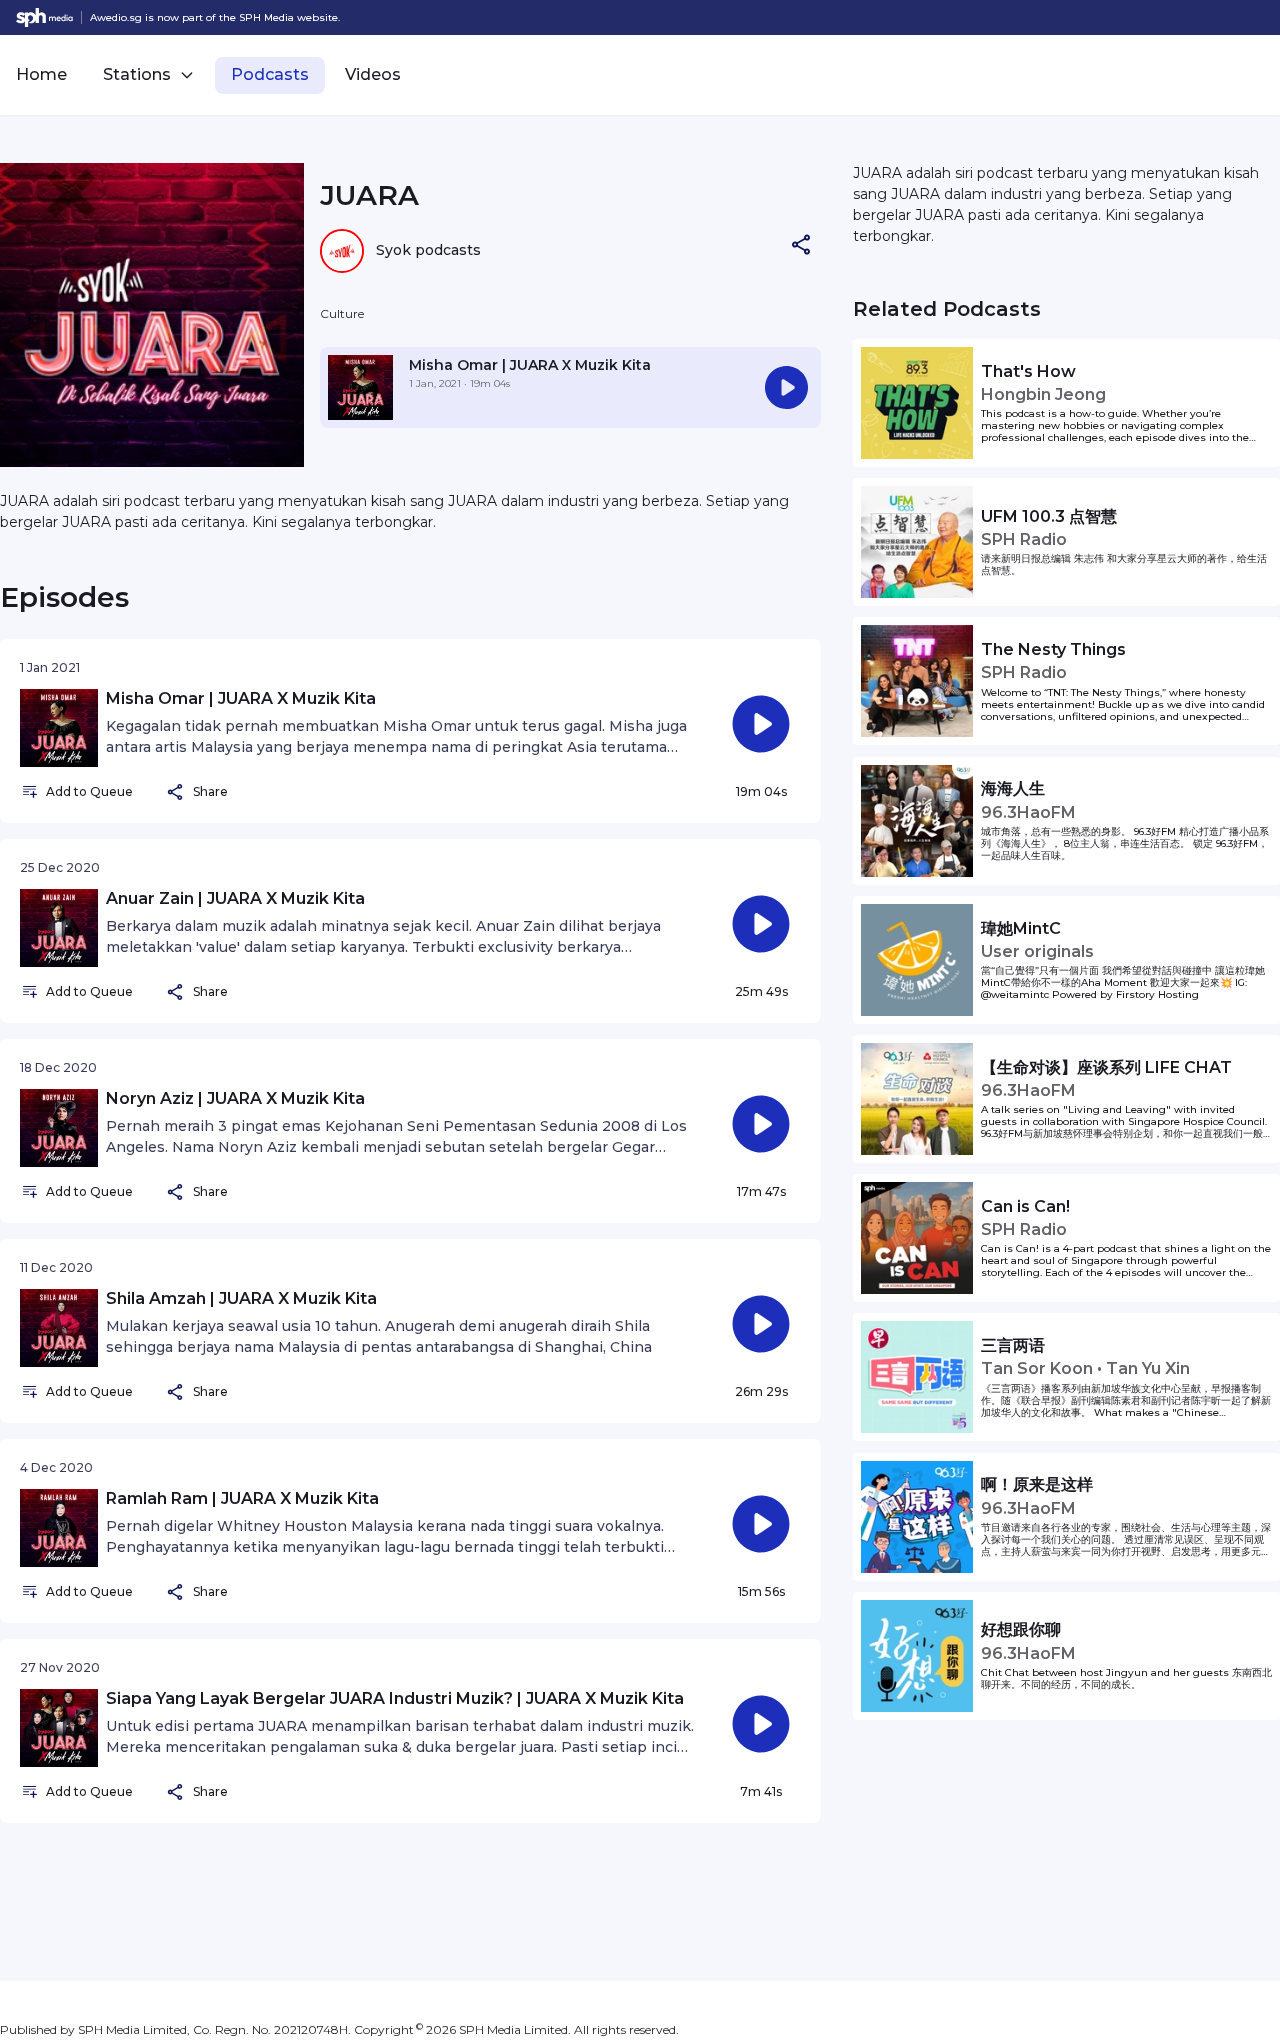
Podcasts (270, 74)
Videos (373, 74)
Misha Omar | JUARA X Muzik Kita (530, 365)
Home (41, 74)
